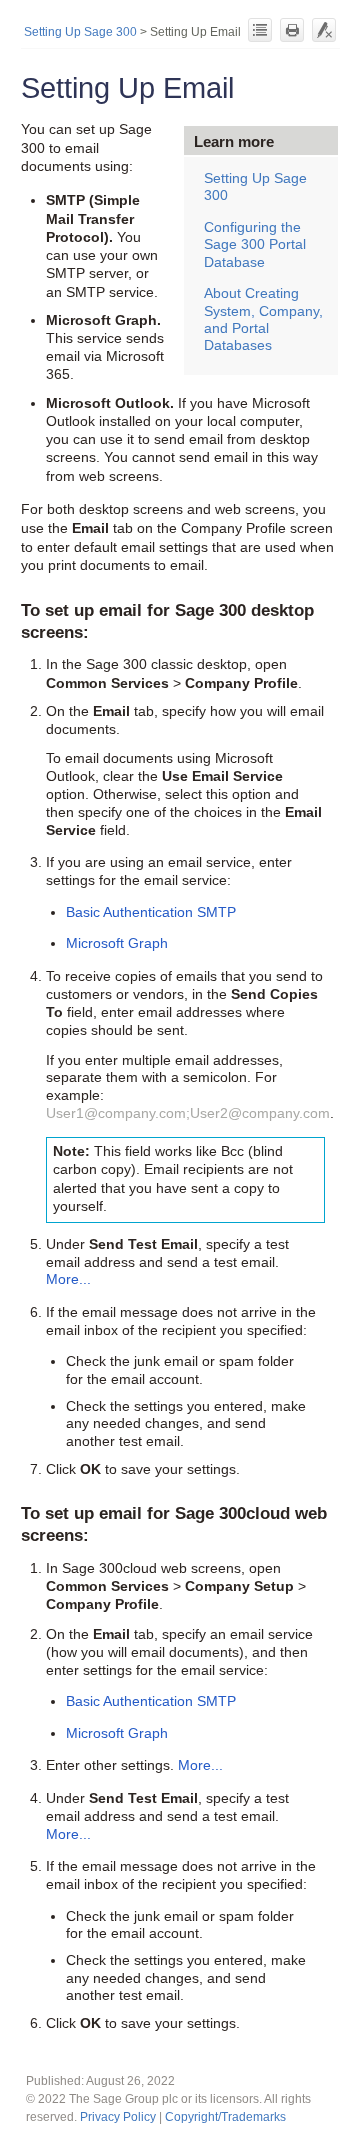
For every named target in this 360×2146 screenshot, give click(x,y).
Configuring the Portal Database (255, 244)
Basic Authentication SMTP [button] (151, 912)
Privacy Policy (118, 2117)
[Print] (292, 30)
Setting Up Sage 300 (80, 32)
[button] (68, 1279)
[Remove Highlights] (324, 30)
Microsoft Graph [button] (117, 943)
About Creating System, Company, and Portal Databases (263, 319)
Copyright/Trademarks (225, 2117)
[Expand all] (260, 30)
